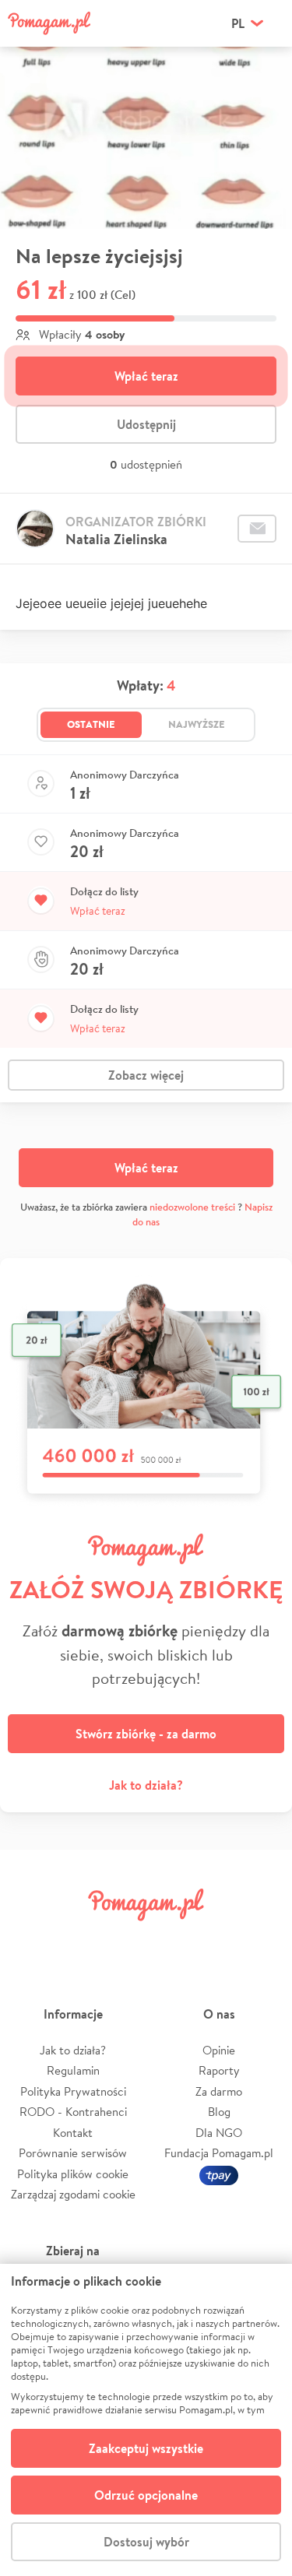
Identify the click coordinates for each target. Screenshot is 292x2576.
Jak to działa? (146, 1785)
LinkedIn (169, 1940)
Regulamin (73, 2070)
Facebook (30, 1940)
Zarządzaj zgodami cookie (73, 2194)
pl (238, 23)
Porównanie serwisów (73, 2153)
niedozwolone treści (192, 1207)
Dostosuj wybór (146, 2542)
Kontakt (73, 2133)
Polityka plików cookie (73, 2174)
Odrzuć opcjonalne (146, 2495)
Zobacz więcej (146, 1075)
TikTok (216, 1940)
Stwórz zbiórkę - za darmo (146, 1734)
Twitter (76, 1940)
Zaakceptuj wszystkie (146, 2448)
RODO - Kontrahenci (73, 2112)
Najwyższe (197, 724)
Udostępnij (146, 424)
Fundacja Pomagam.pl (219, 2153)
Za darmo (219, 2091)
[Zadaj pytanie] (257, 529)
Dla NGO (219, 2133)
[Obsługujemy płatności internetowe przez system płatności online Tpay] (219, 2174)
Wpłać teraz (146, 376)
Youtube (262, 1940)
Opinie (219, 2050)
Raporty (219, 2070)
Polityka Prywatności (73, 2091)
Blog (219, 2112)
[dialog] (146, 2420)
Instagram (123, 1940)
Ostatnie (91, 724)
